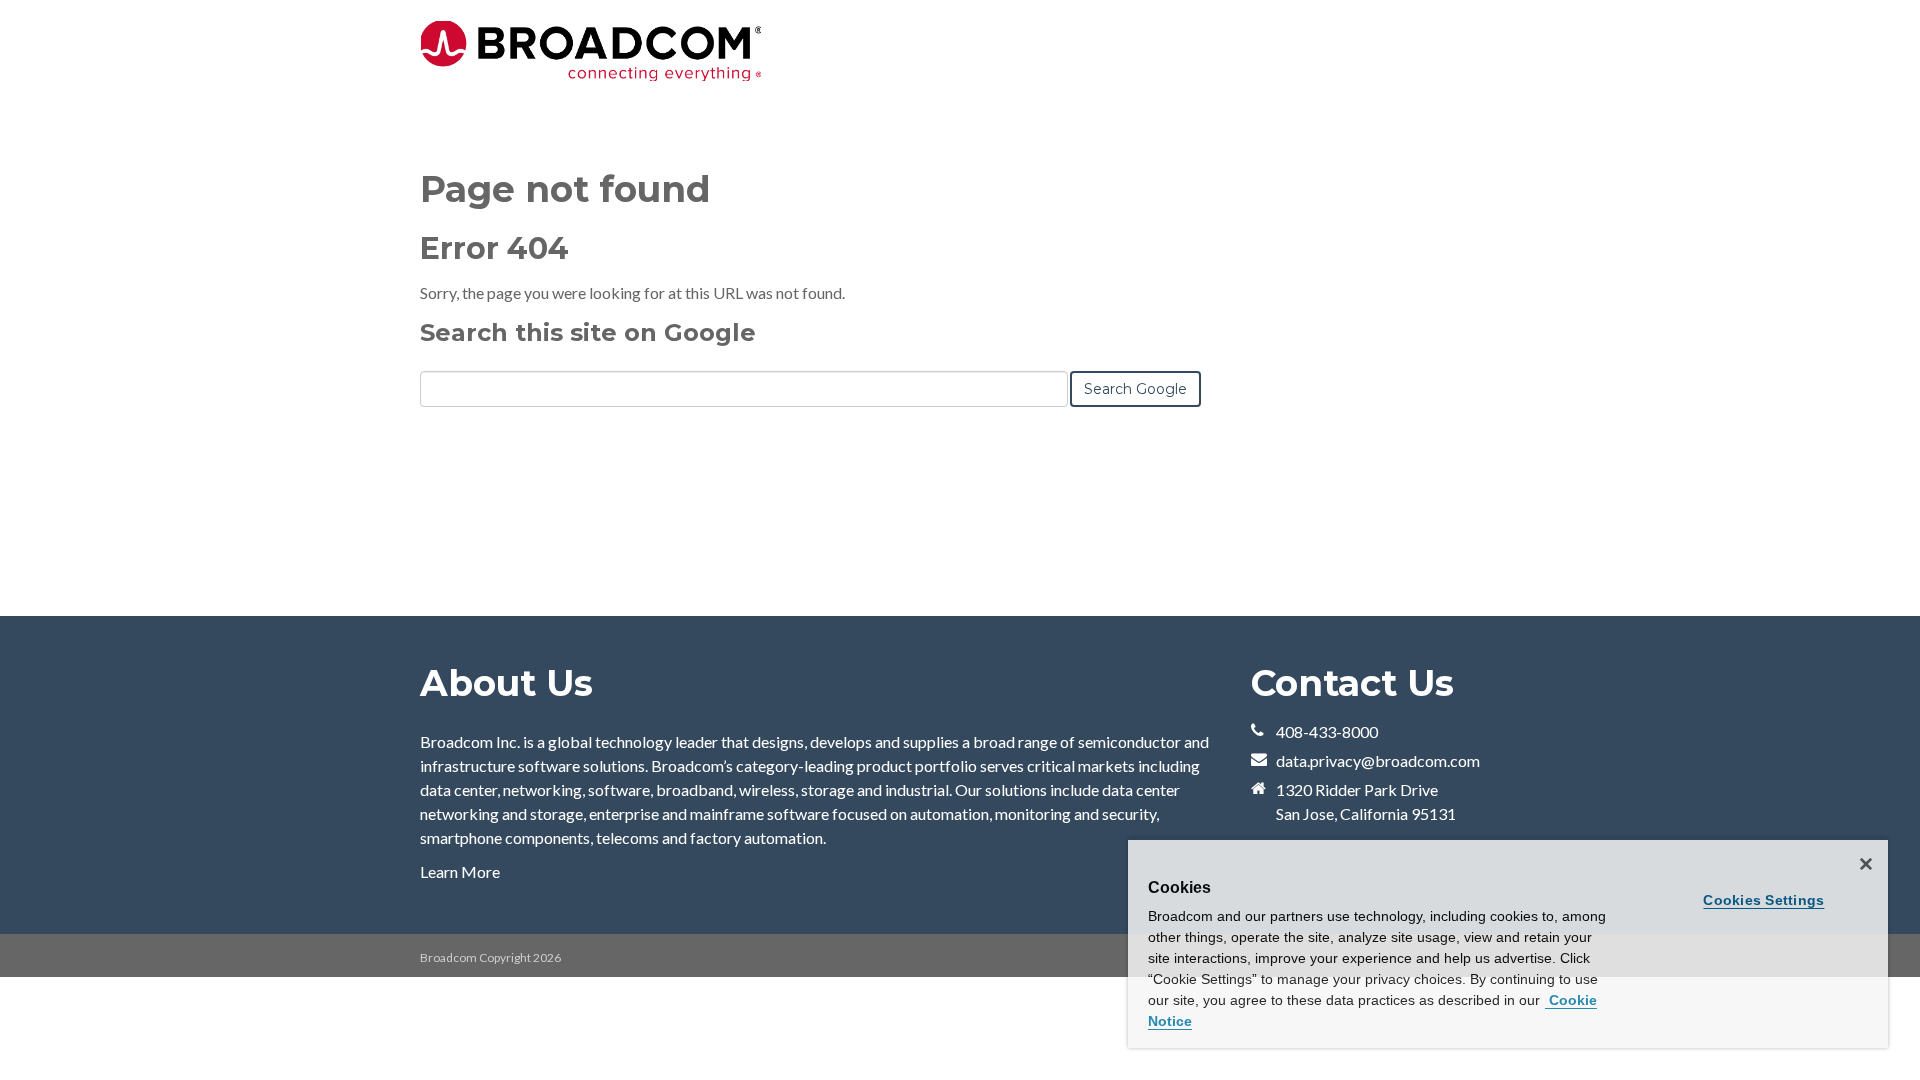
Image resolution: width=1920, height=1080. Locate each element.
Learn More (460, 871)
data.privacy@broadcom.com (1378, 760)
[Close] (1866, 864)
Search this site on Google (588, 332)
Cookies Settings (1763, 900)
